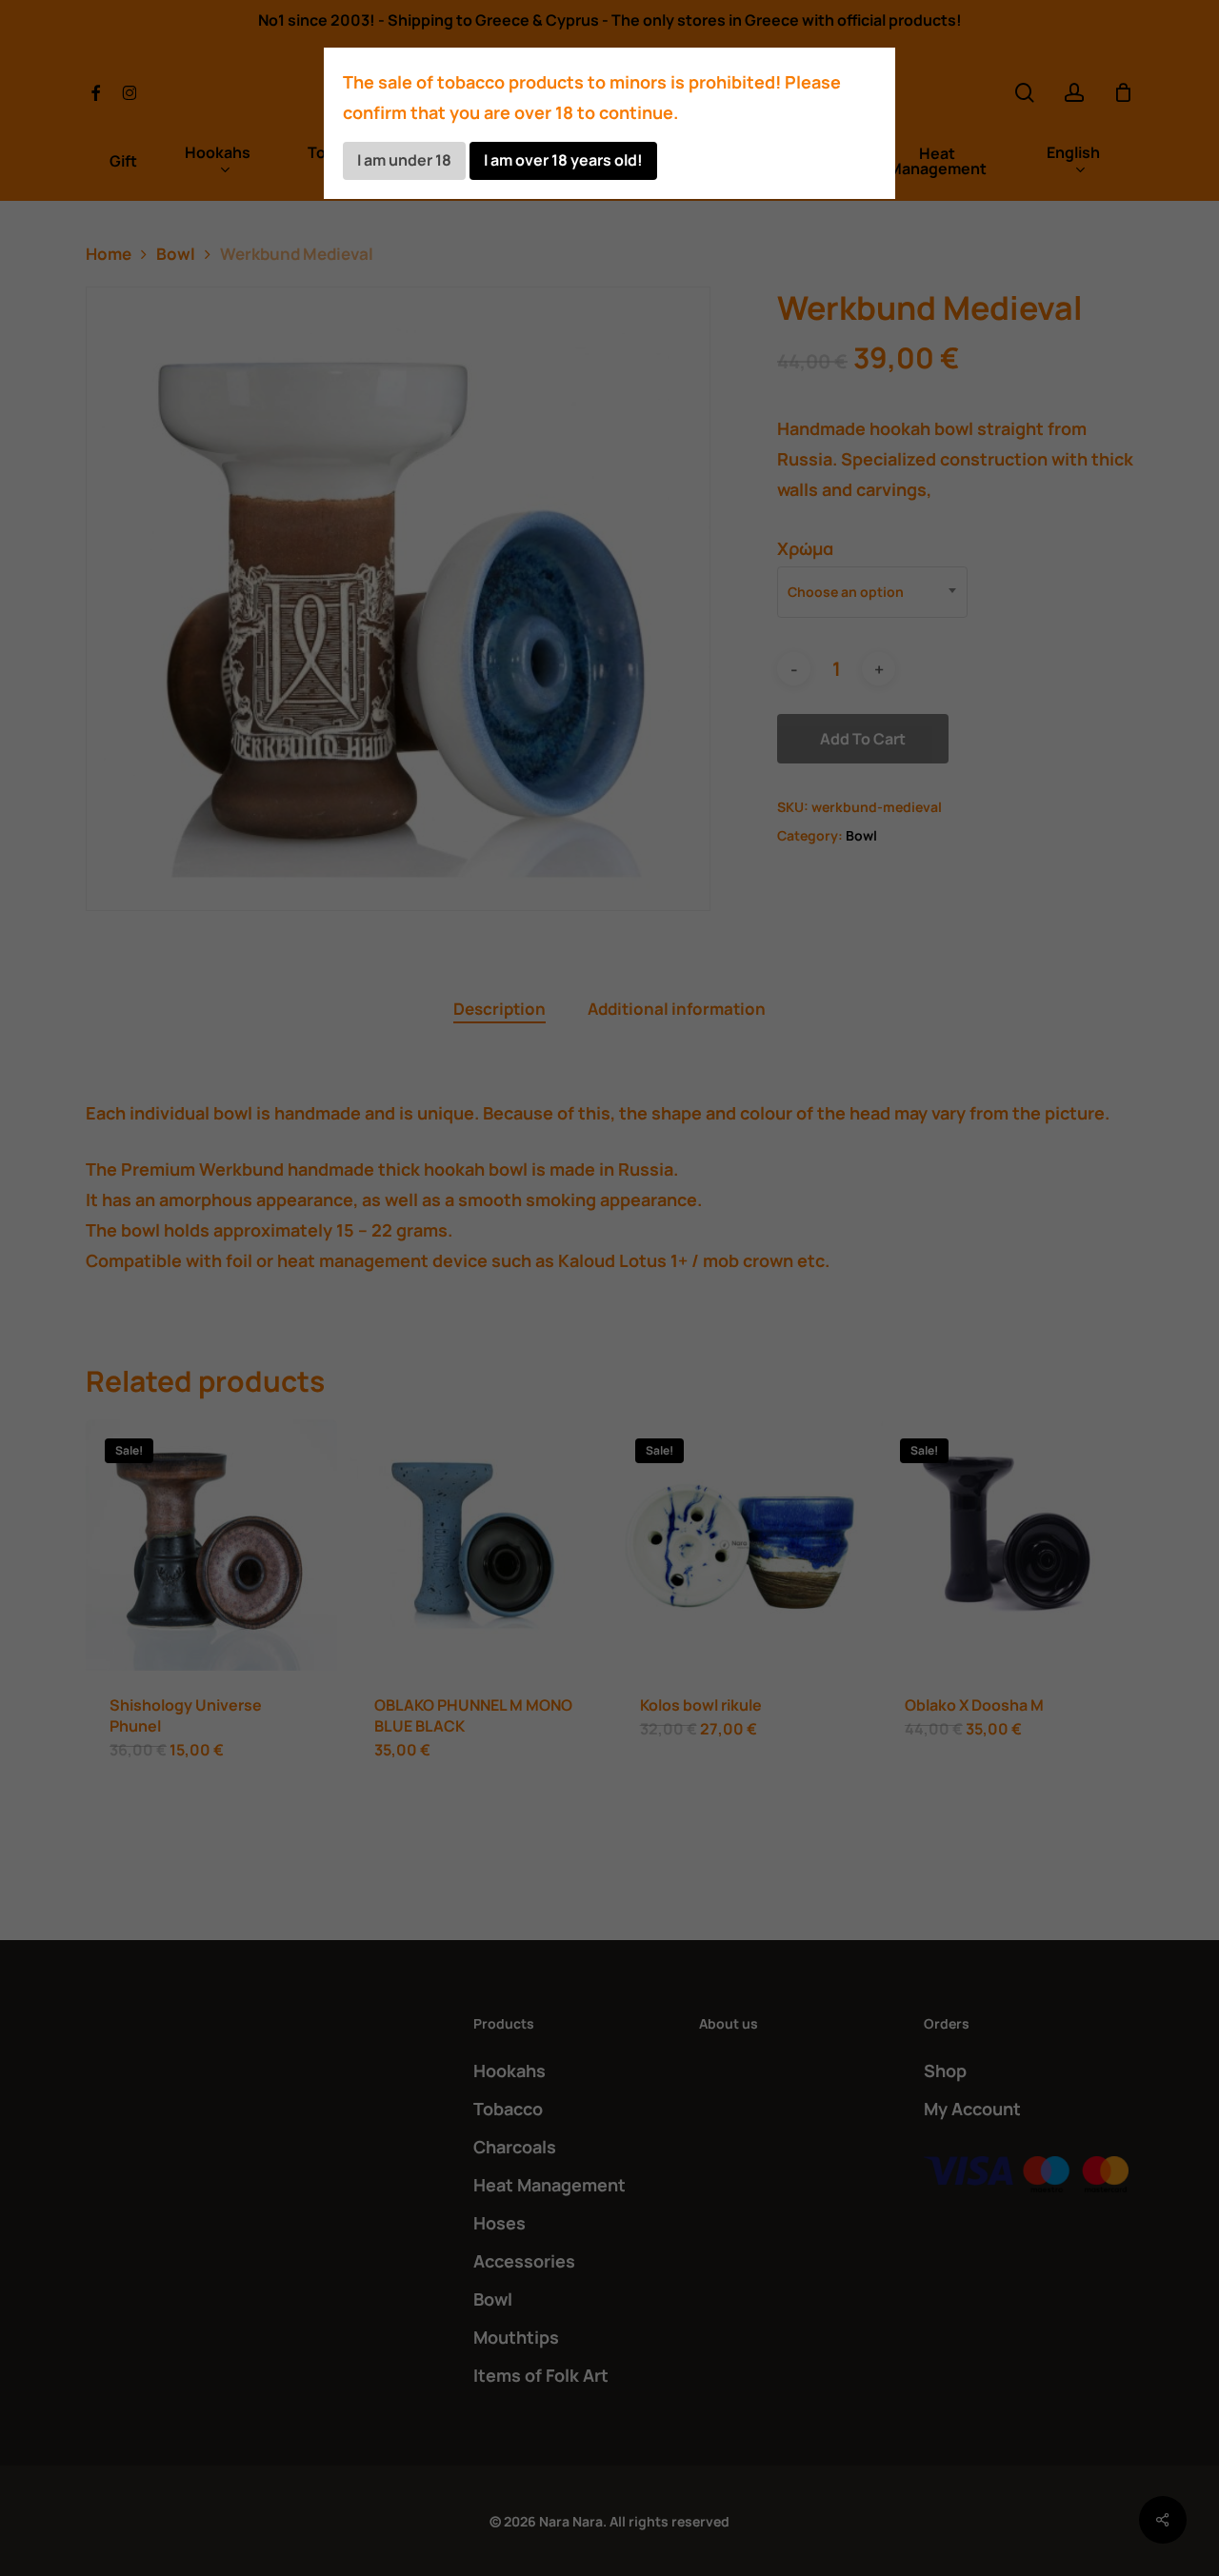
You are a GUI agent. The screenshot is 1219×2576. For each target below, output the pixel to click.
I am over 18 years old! (563, 160)
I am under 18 (404, 160)
